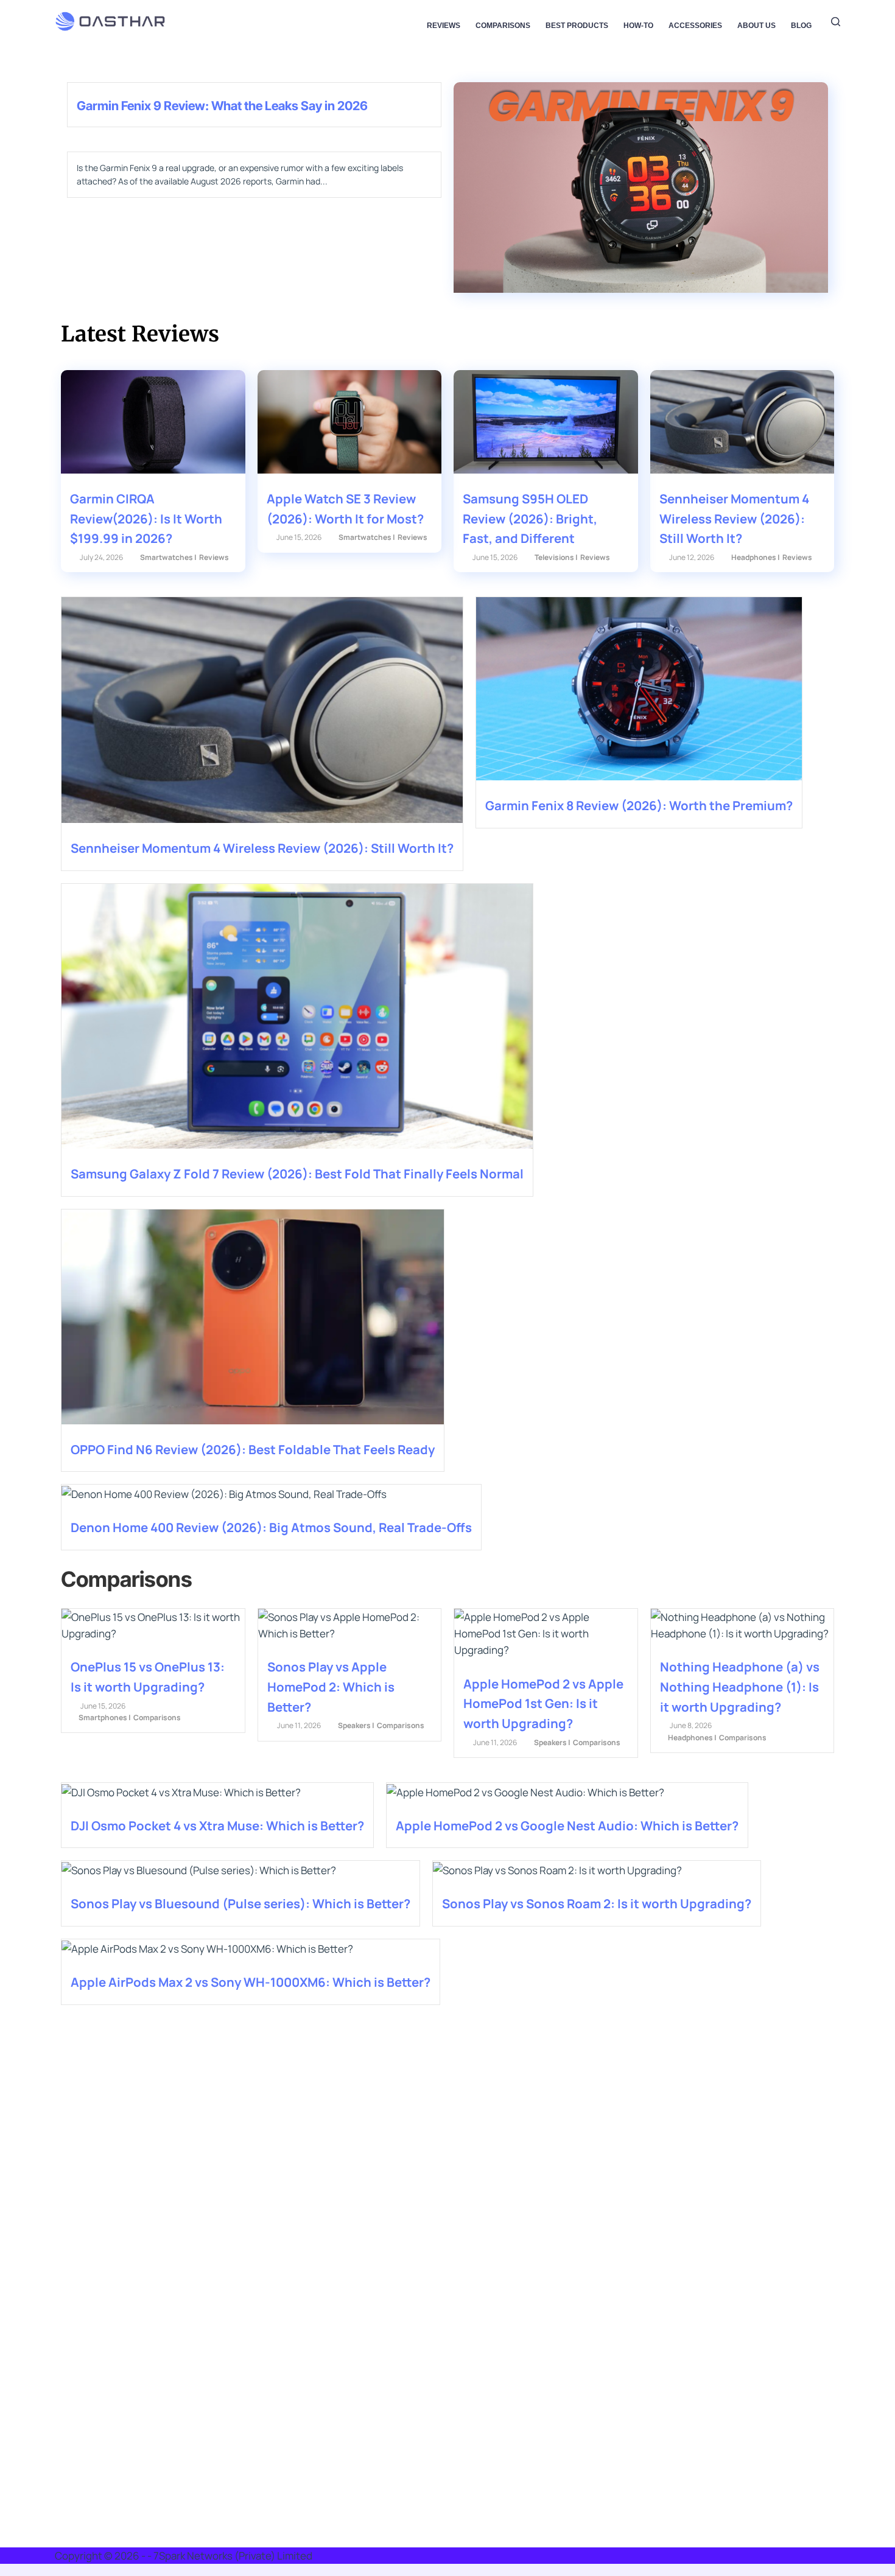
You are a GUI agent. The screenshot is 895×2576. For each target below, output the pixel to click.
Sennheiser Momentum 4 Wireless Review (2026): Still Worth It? (734, 518)
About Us (756, 26)
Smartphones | (105, 1717)
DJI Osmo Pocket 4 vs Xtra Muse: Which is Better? (217, 1825)
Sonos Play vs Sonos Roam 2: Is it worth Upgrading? (597, 1903)
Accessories (695, 26)
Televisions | (556, 557)
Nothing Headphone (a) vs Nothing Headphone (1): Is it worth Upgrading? (740, 1686)
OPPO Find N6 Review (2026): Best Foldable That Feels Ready (253, 1449)
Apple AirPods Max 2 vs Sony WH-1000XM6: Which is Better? (251, 1982)
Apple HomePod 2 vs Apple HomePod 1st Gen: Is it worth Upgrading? (543, 1703)
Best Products (577, 26)
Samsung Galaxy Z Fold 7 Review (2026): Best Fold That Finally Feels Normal (297, 1174)
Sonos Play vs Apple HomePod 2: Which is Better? (331, 1686)
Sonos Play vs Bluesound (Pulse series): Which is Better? (240, 1903)
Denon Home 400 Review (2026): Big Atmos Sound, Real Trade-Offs (271, 1527)
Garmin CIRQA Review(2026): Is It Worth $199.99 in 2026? (146, 518)
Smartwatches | (168, 557)
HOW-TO (638, 26)
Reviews (444, 26)
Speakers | (356, 1725)
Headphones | (756, 557)
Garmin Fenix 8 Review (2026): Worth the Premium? (639, 805)
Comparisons (503, 26)
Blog (801, 26)
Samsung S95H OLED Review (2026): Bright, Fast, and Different (530, 518)
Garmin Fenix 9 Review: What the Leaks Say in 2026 (222, 106)
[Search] (836, 22)
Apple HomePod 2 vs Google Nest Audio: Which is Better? (567, 1825)
